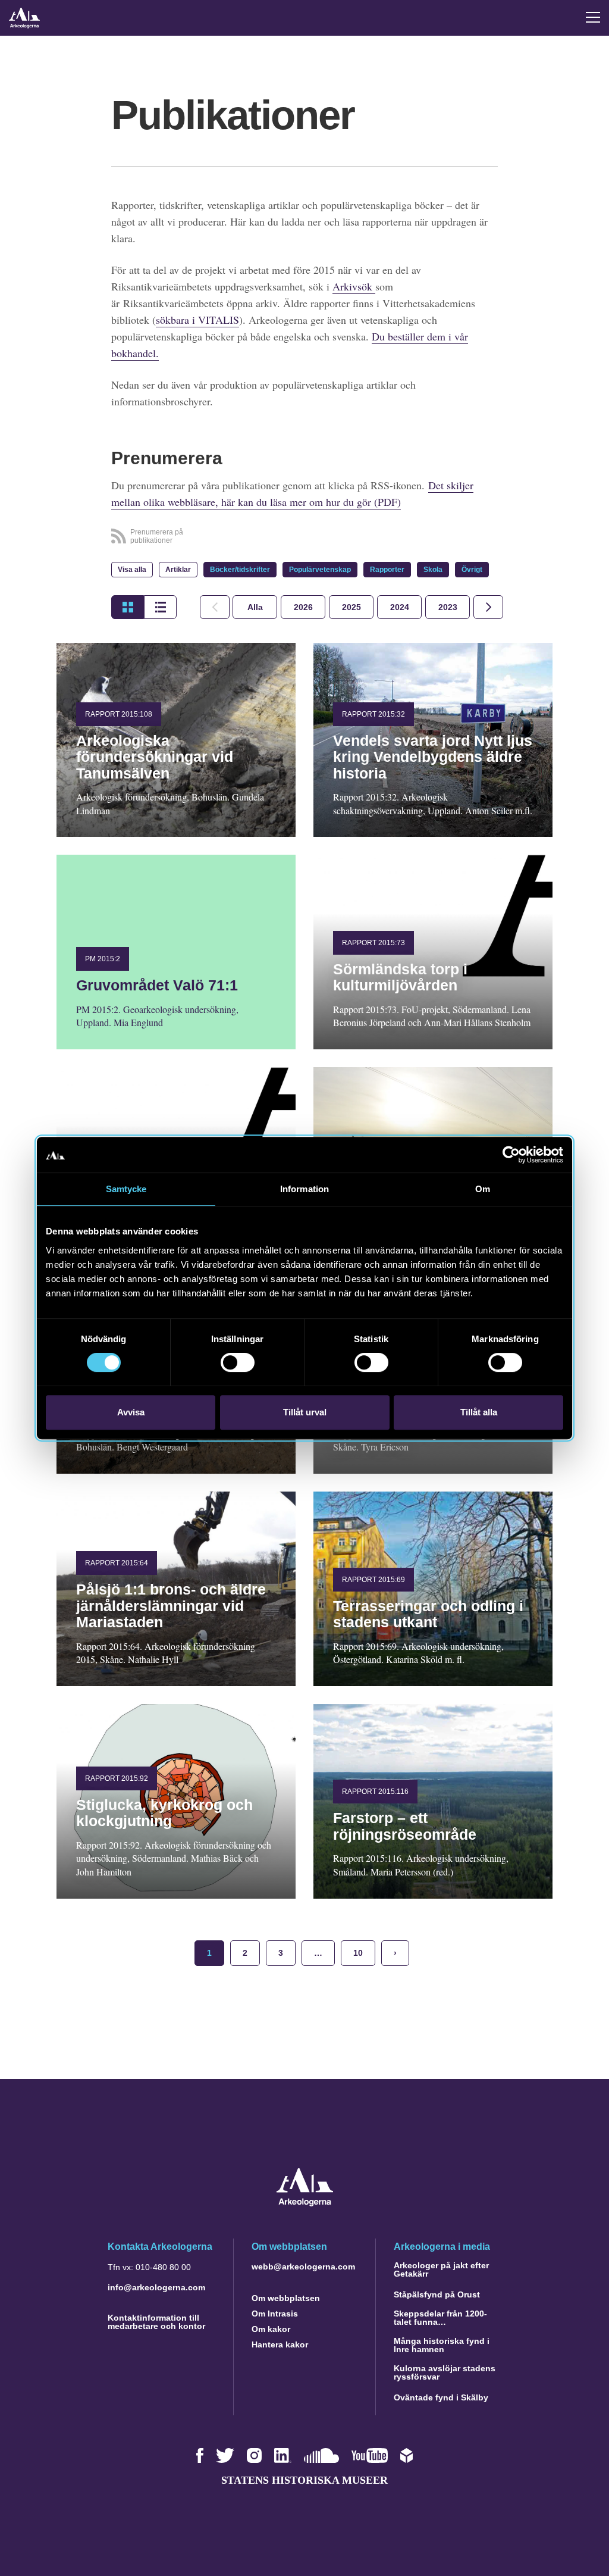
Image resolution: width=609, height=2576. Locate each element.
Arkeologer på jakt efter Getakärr (441, 2269)
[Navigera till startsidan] (305, 2203)
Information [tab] (304, 1189)
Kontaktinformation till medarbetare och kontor (156, 2322)
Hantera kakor (280, 2344)
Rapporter (387, 570)
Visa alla (132, 570)
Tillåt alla (479, 1412)
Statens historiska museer (304, 2480)
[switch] (238, 1362)
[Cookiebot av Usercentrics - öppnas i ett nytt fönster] (511, 1155)
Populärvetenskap (320, 570)
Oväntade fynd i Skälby (441, 2397)
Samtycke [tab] (126, 1189)
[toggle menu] (593, 17)
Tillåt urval (305, 1412)
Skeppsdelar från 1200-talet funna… (440, 2318)
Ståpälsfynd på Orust (437, 2294)
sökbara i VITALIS (197, 320)
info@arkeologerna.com (156, 2287)
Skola (433, 570)
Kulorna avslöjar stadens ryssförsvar (445, 2372)
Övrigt (472, 570)
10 (358, 1953)
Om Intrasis (275, 2314)
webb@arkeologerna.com (303, 2266)
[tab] (303, 607)
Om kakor (271, 2329)
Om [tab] (483, 1189)
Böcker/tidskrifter (240, 570)
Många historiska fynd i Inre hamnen (442, 2345)
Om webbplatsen (286, 2298)
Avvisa (131, 1412)
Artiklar (178, 570)
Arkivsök (354, 286)
